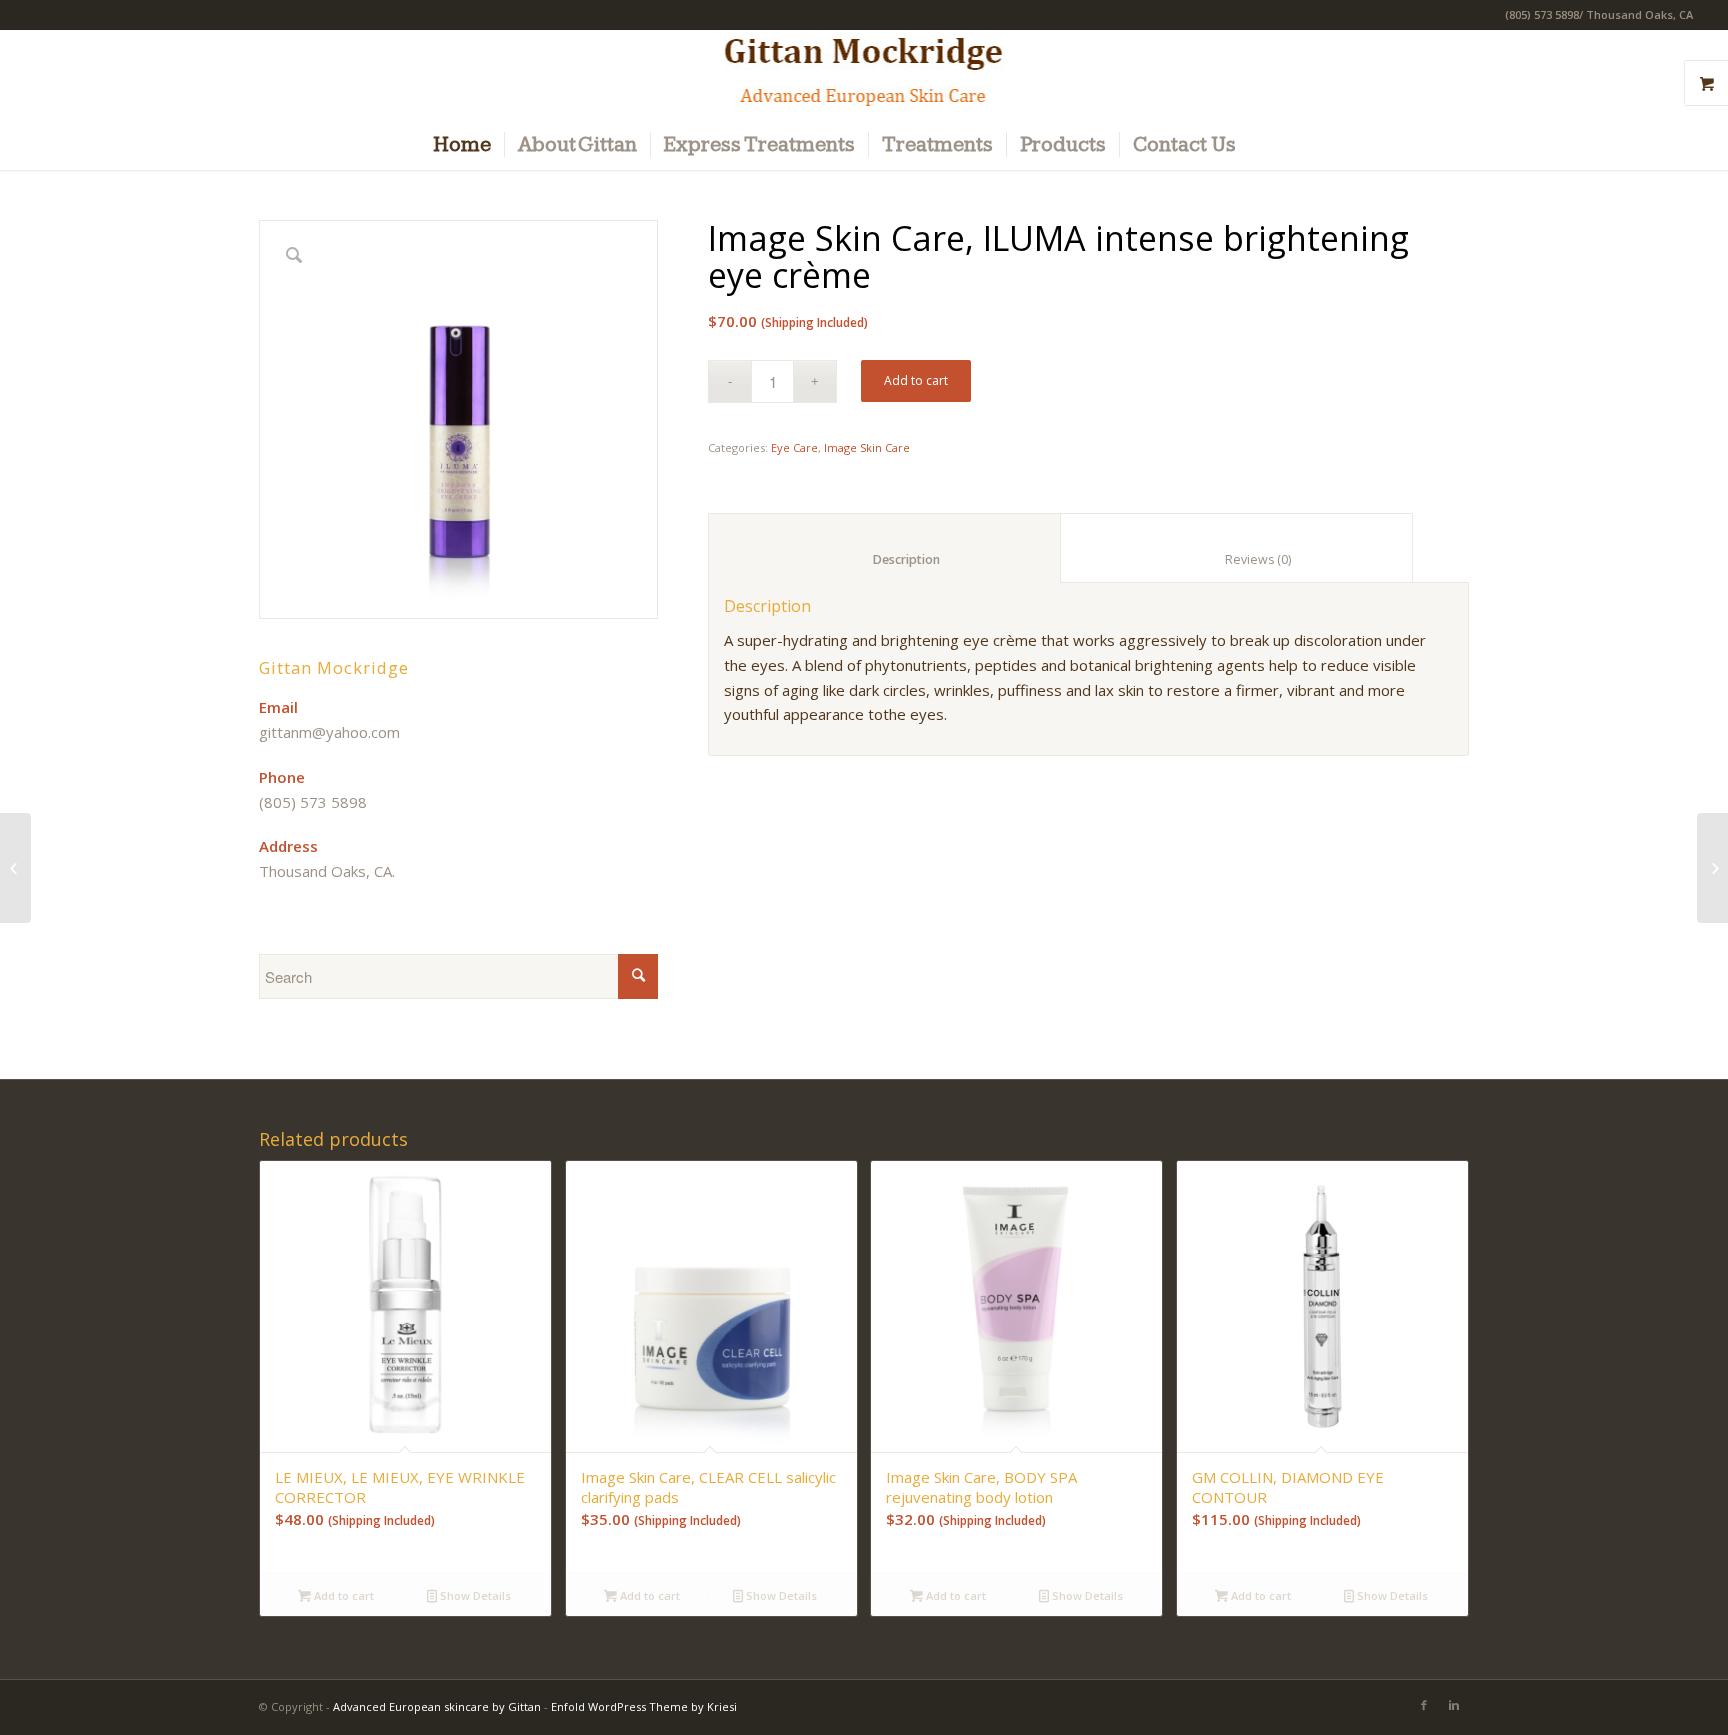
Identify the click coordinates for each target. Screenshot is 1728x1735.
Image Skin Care (867, 447)
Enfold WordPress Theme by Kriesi (644, 1706)
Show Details (474, 1595)
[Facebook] (1424, 1705)
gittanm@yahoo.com (329, 732)
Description (885, 559)
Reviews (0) (1237, 559)
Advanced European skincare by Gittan (437, 1706)
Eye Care (794, 447)
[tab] (884, 548)
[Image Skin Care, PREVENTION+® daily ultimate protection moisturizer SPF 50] (15, 868)
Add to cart (916, 380)
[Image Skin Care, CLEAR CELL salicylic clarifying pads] (1712, 868)
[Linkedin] (1454, 1705)
